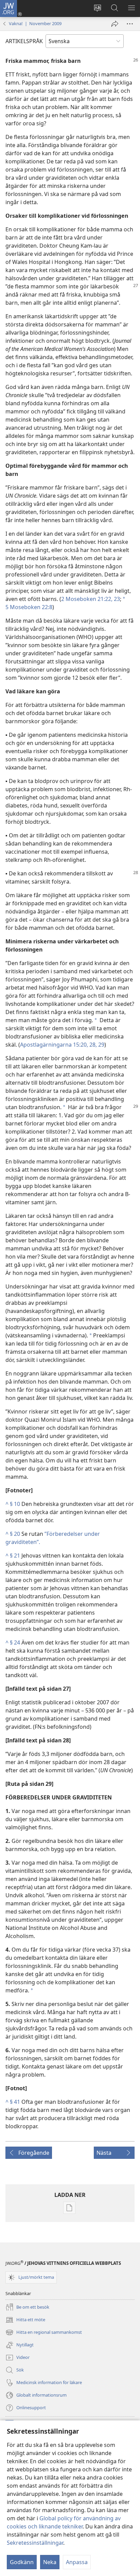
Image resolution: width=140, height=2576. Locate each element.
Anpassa (77, 2562)
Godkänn (22, 2562)
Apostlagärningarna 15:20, (54, 1045)
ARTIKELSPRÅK (24, 41)
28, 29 (96, 1045)
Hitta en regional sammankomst (44, 2333)
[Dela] (115, 24)
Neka (50, 2562)
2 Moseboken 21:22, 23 (91, 599)
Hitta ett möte (25, 2320)
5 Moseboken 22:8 (29, 607)
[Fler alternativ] (130, 24)
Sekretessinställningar (35, 2543)
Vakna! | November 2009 (35, 23)
